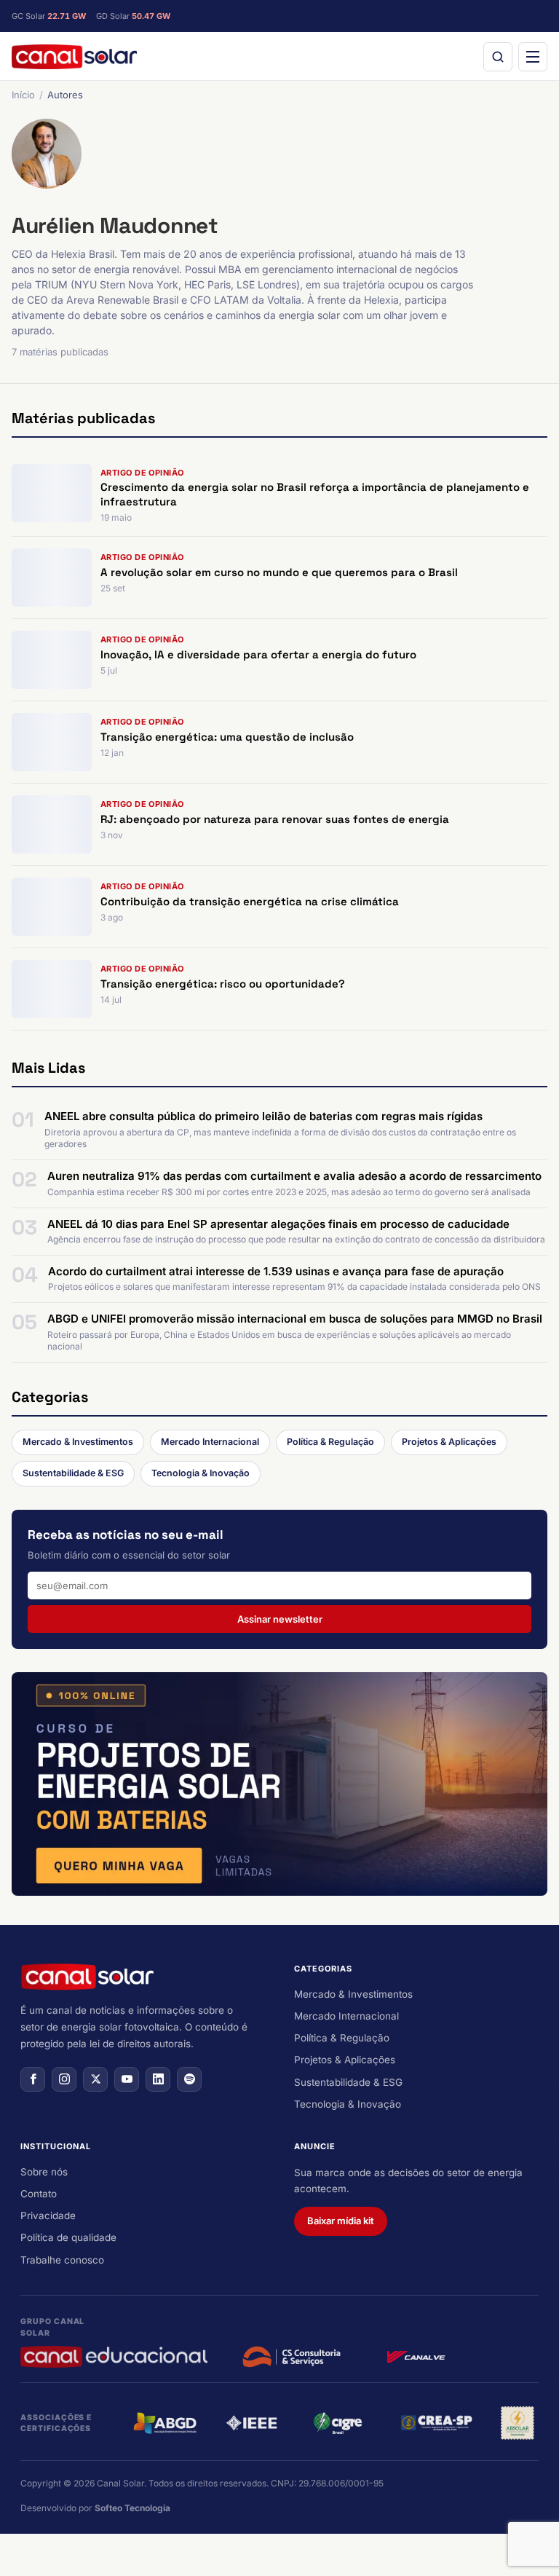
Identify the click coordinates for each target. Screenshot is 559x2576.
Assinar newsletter (280, 1619)
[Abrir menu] (533, 57)
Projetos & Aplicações (449, 1442)
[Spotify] (189, 2079)
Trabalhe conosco (62, 2260)
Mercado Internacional (210, 1442)
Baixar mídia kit (341, 2221)
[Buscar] (498, 57)
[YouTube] (127, 2079)
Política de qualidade (68, 2237)
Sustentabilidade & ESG (73, 1473)
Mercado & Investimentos (78, 1442)
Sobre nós (44, 2172)
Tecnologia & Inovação (201, 1473)
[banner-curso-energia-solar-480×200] (279, 1784)
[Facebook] (33, 2079)
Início (23, 95)
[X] (95, 2079)
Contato (39, 2194)
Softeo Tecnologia (132, 2508)
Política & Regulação (330, 1442)
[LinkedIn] (158, 2079)
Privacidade (48, 2215)
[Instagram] (64, 2079)
